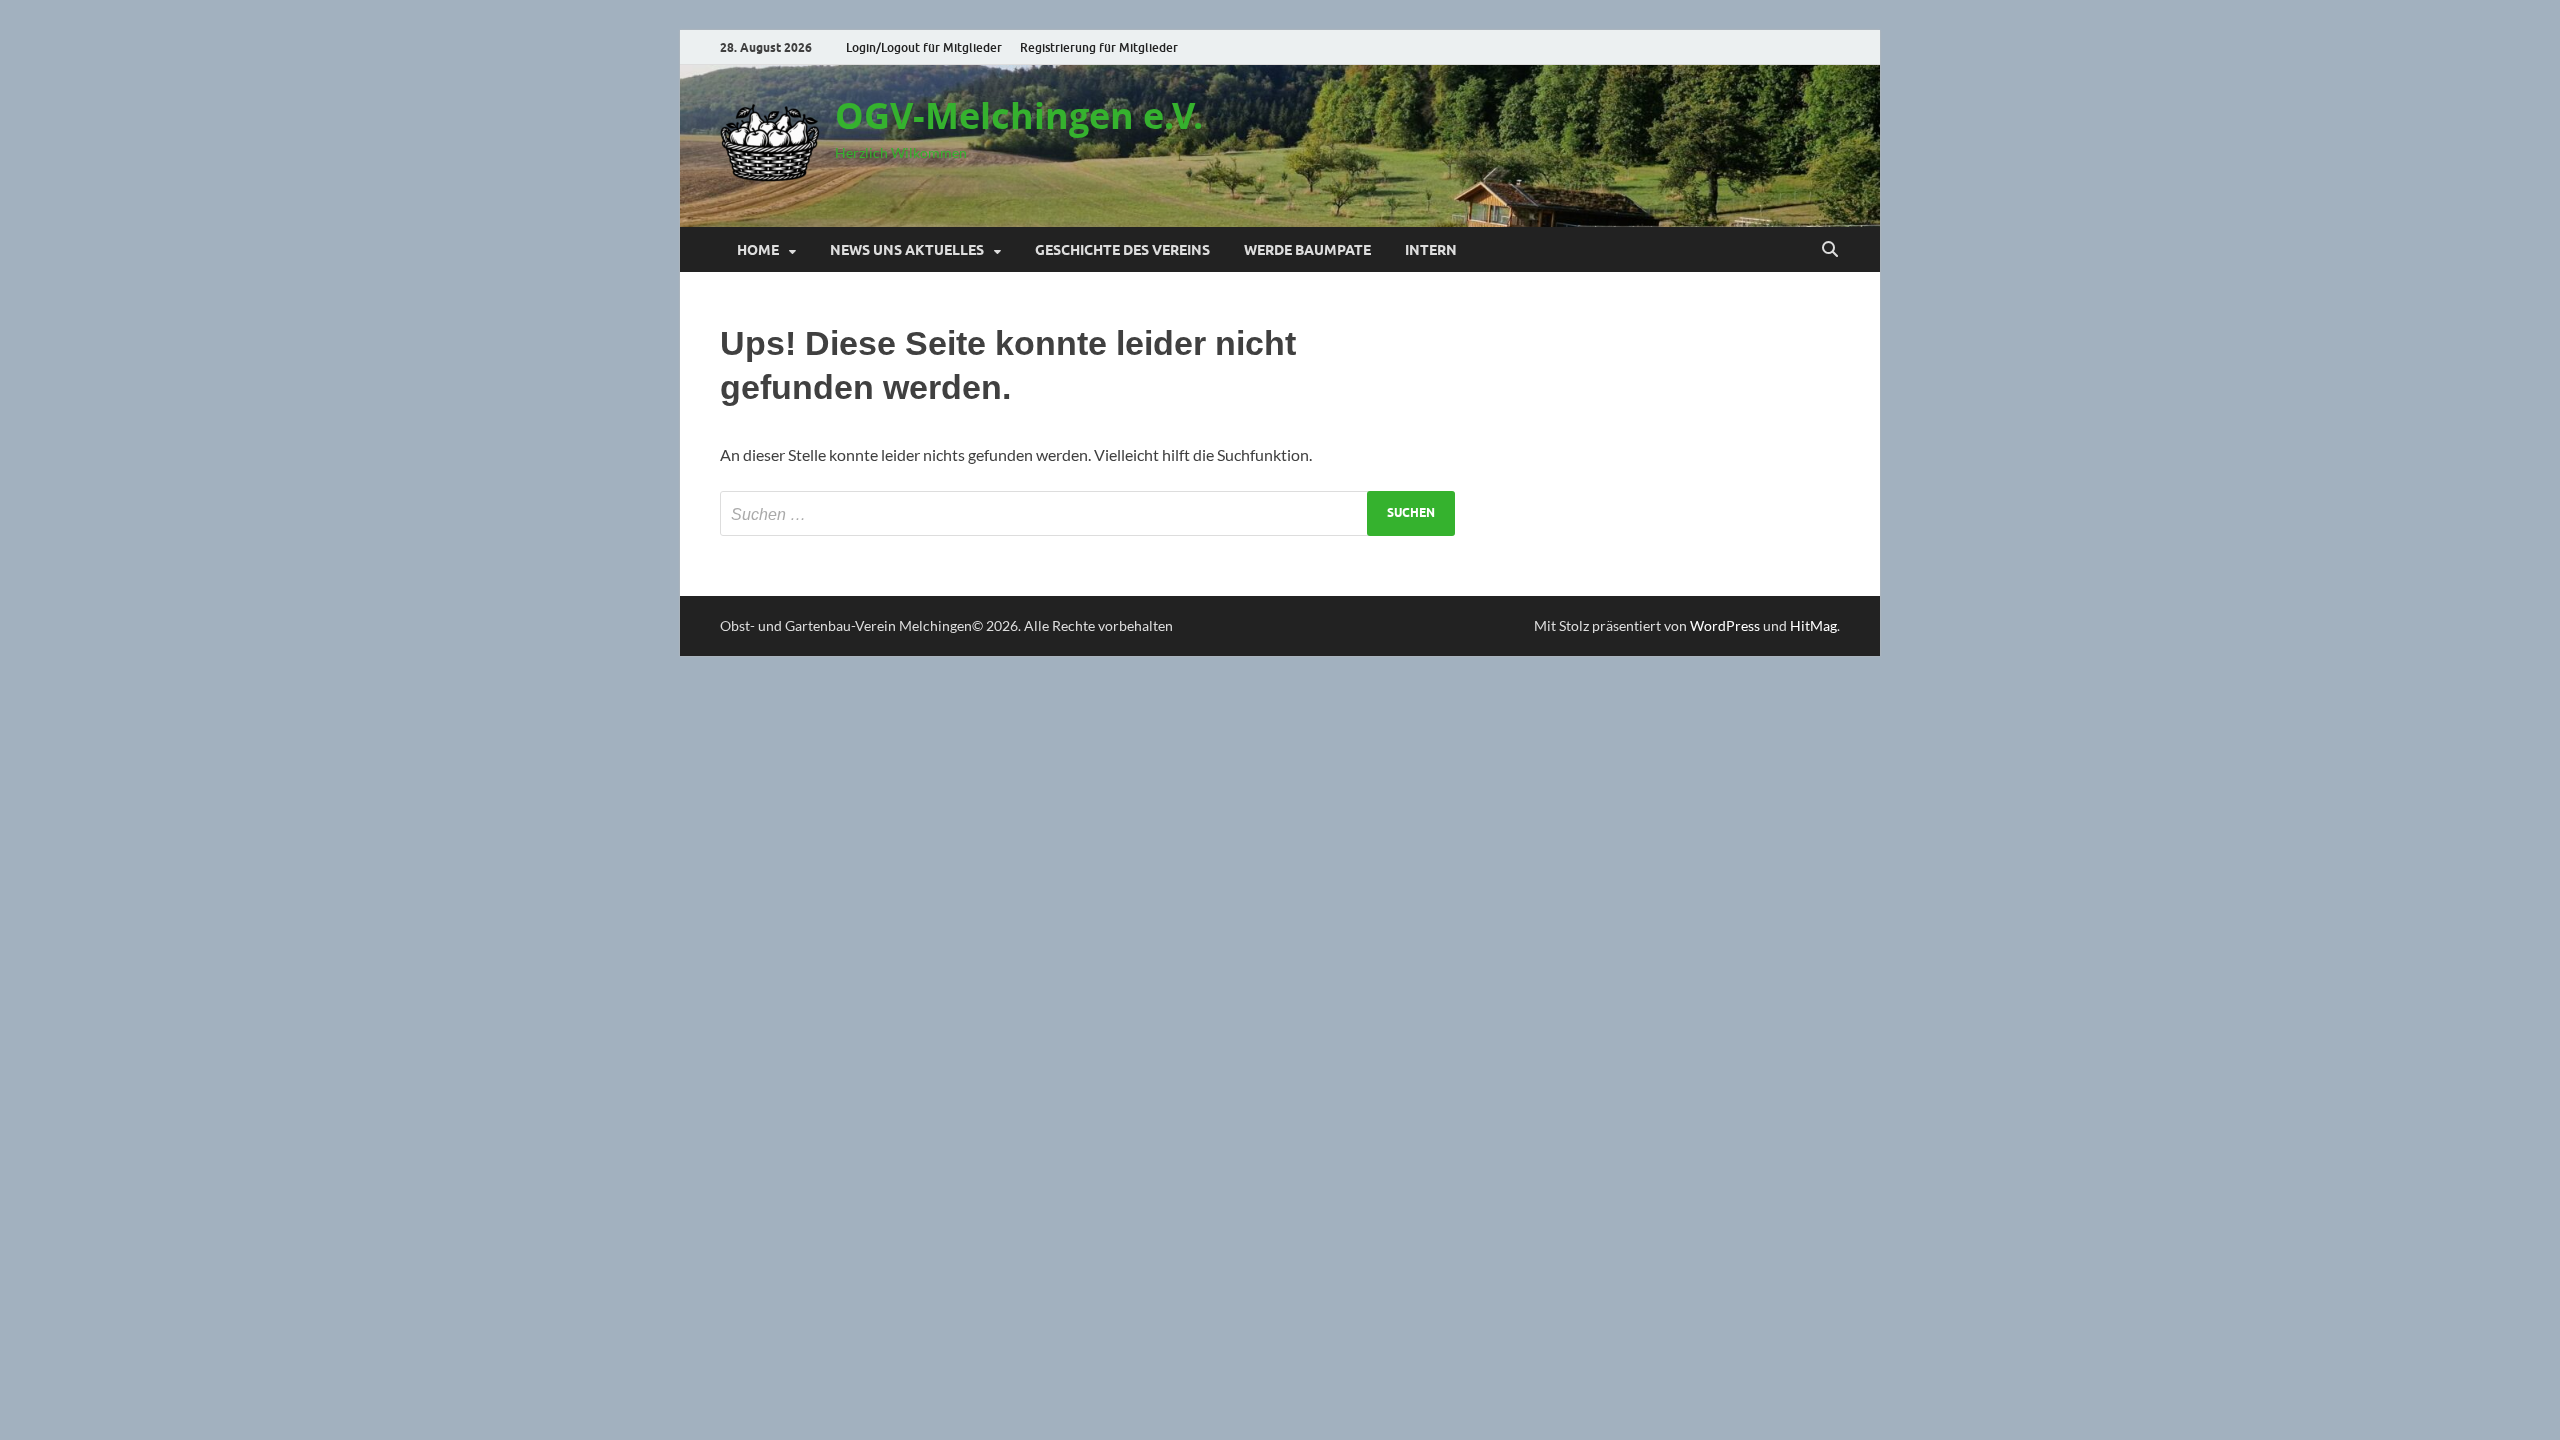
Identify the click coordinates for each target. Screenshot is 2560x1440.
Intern (1431, 250)
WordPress (1725, 625)
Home (758, 250)
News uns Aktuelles (907, 250)
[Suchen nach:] (1087, 513)
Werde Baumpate (1307, 250)
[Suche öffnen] (1830, 250)
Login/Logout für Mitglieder (924, 47)
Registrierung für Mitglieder (1099, 47)
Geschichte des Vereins (1122, 250)
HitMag (1813, 625)
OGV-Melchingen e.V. (1019, 115)
